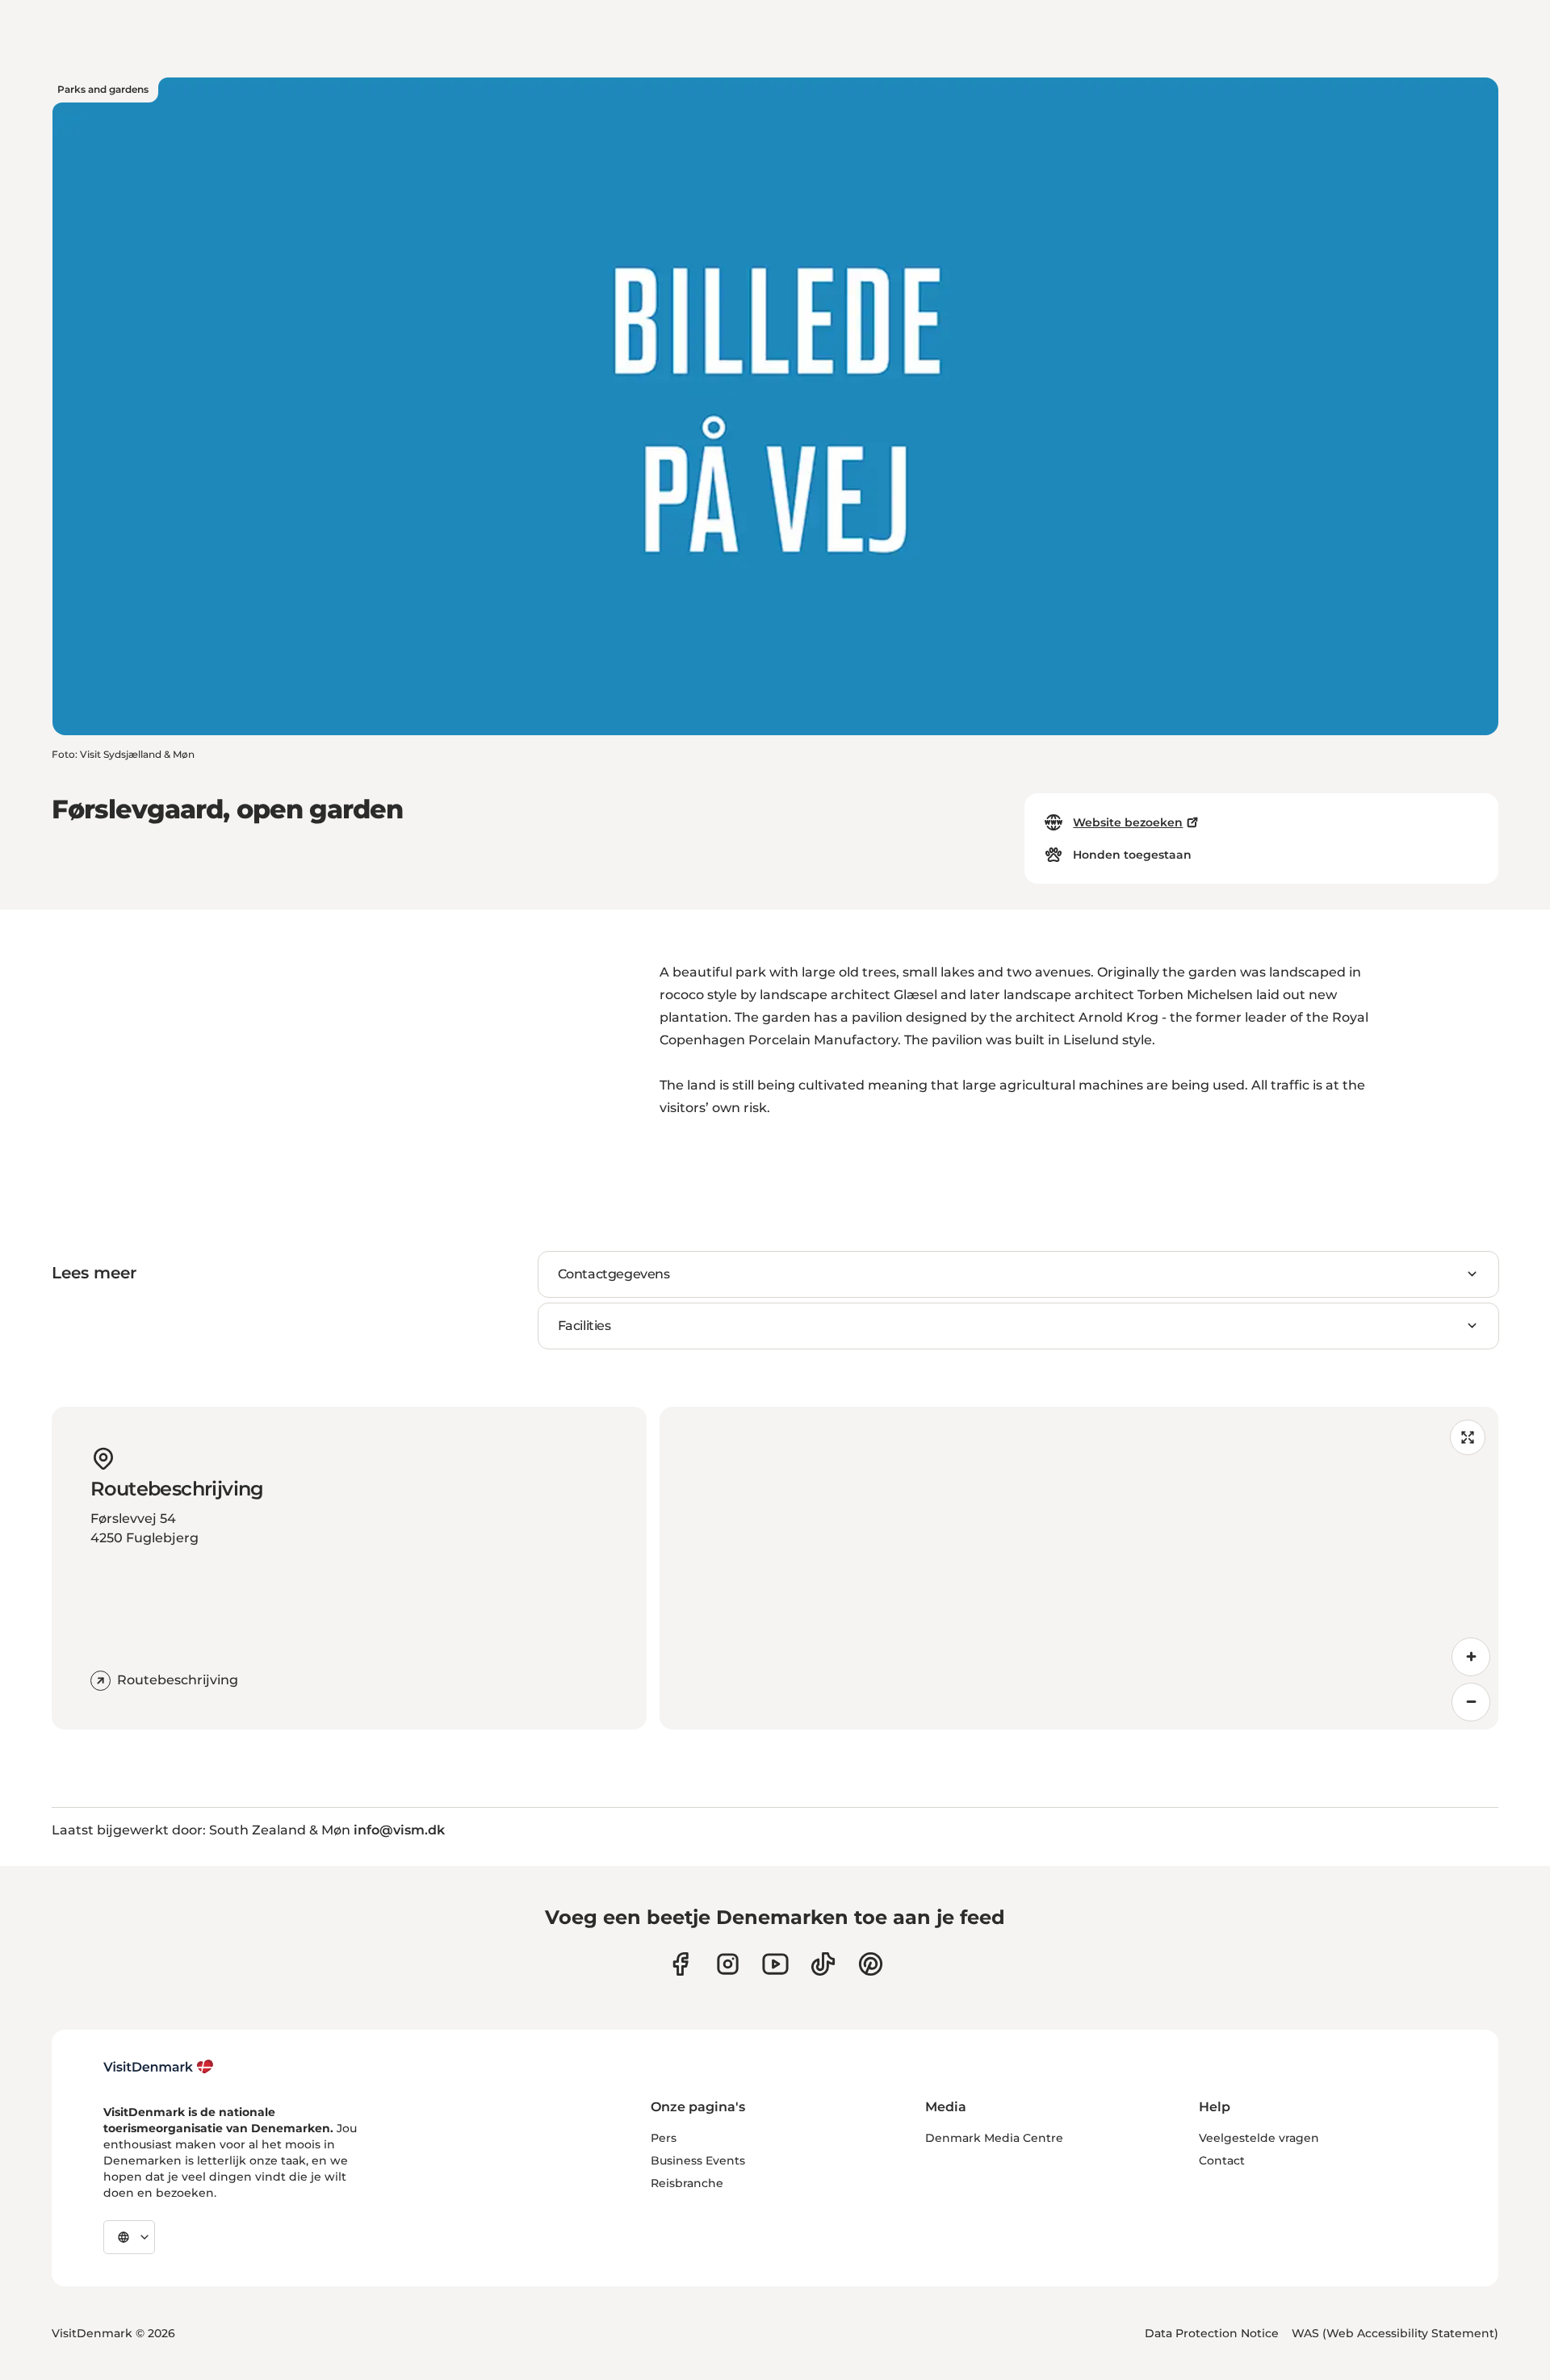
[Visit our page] (728, 1964)
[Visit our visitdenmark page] (775, 1964)
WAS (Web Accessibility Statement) (1395, 2333)
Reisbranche (687, 2183)
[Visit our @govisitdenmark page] (823, 1964)
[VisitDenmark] (159, 2067)
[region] (1079, 1568)
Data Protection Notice (1212, 2333)
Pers (664, 2138)
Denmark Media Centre (994, 2138)
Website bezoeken (1128, 822)
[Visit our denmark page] (680, 1964)
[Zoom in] (1471, 1657)
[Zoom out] (1471, 1702)
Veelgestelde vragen (1259, 2138)
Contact (1222, 2160)
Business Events (698, 2160)
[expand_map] (1468, 1437)
